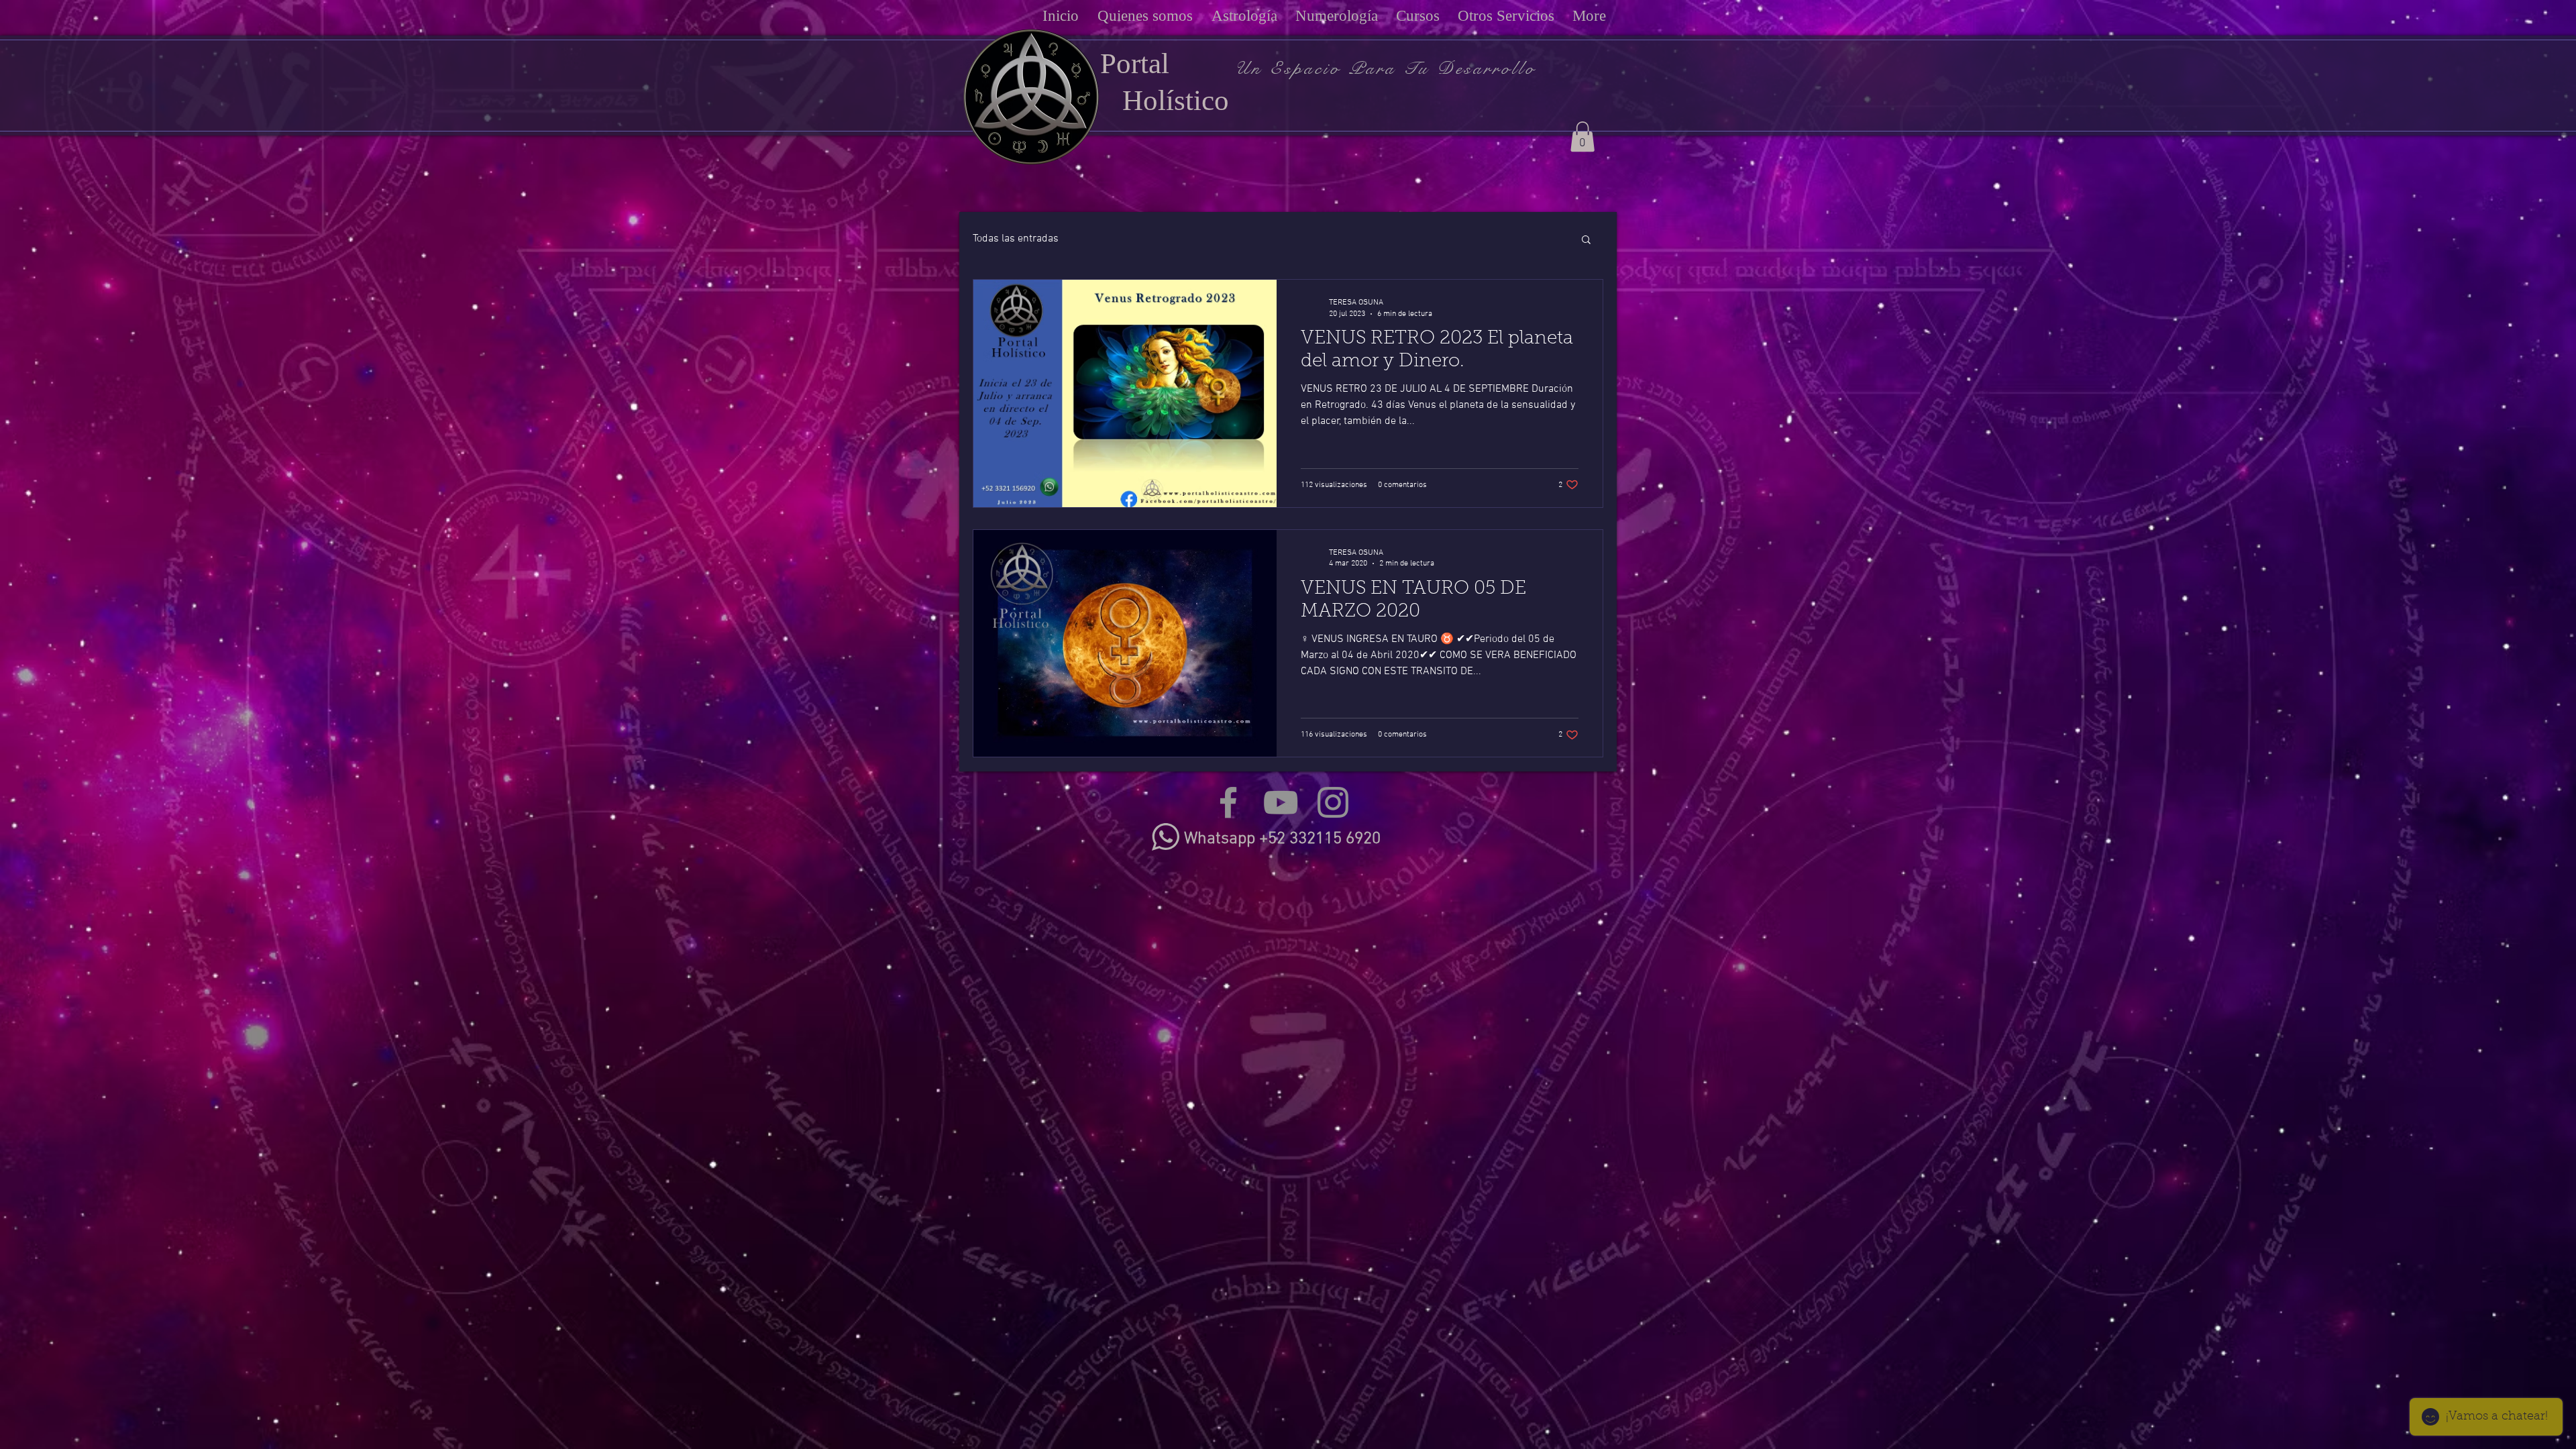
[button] (1582, 137)
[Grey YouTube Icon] (1281, 802)
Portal (1135, 63)
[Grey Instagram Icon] (1333, 802)
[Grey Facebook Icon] (1228, 802)
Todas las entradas (1016, 239)
